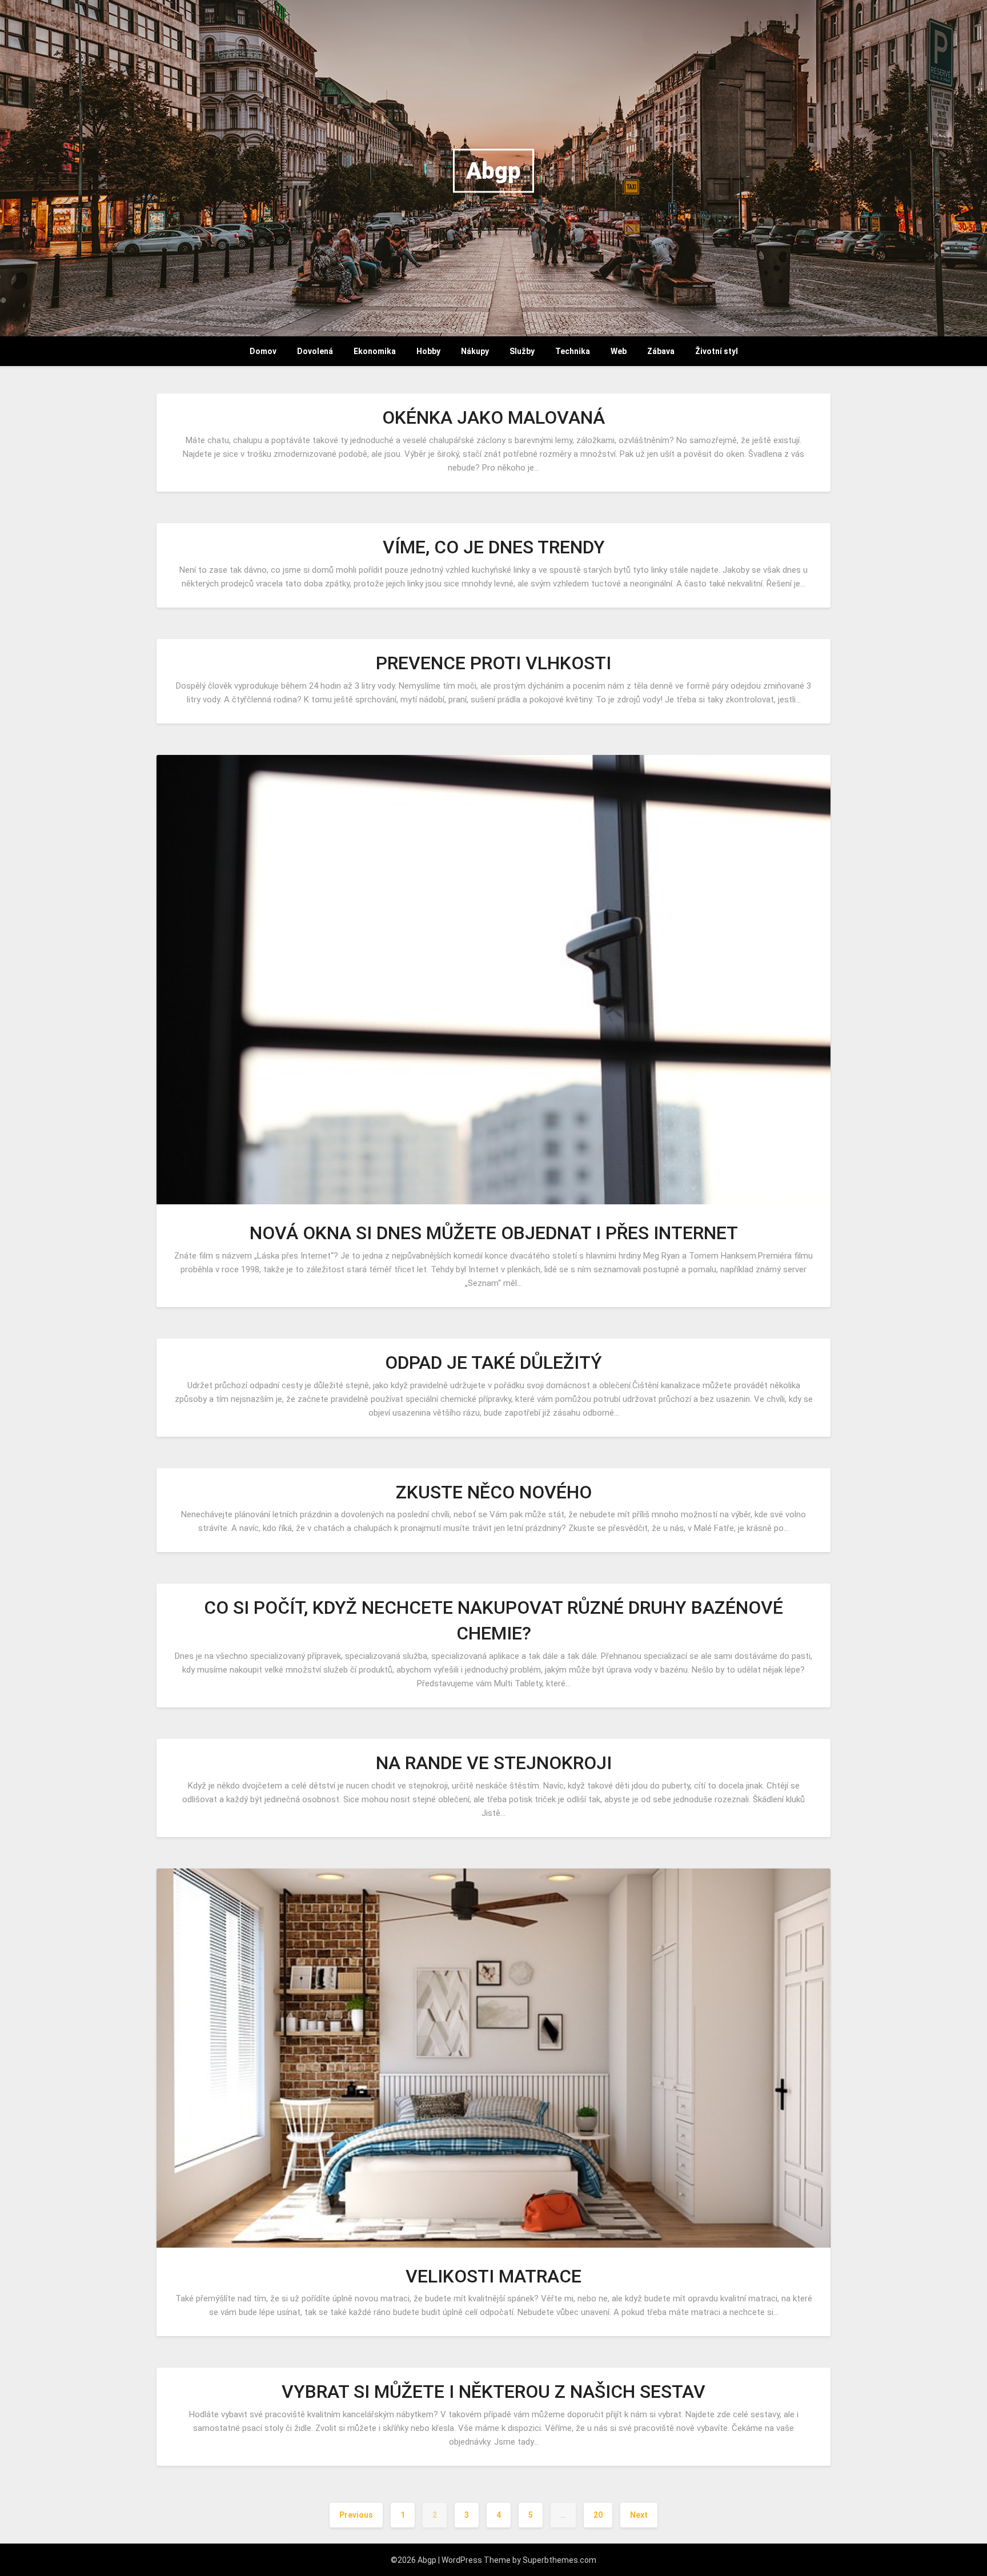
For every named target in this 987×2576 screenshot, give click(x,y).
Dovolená (315, 351)
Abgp (493, 171)
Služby (522, 351)
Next (639, 2515)
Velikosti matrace (493, 2276)
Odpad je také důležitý (493, 1363)
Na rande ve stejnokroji (494, 1763)
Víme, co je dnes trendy (494, 547)
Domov (263, 351)
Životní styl (717, 351)
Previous (356, 2515)
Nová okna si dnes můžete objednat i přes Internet (494, 1233)
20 (598, 2515)
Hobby (428, 351)
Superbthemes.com (559, 2560)
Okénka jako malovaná (493, 417)
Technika (573, 351)
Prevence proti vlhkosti (493, 663)
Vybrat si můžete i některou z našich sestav (493, 2392)
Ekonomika (375, 351)
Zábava (661, 351)
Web (619, 351)
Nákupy (475, 351)
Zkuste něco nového (494, 1492)
